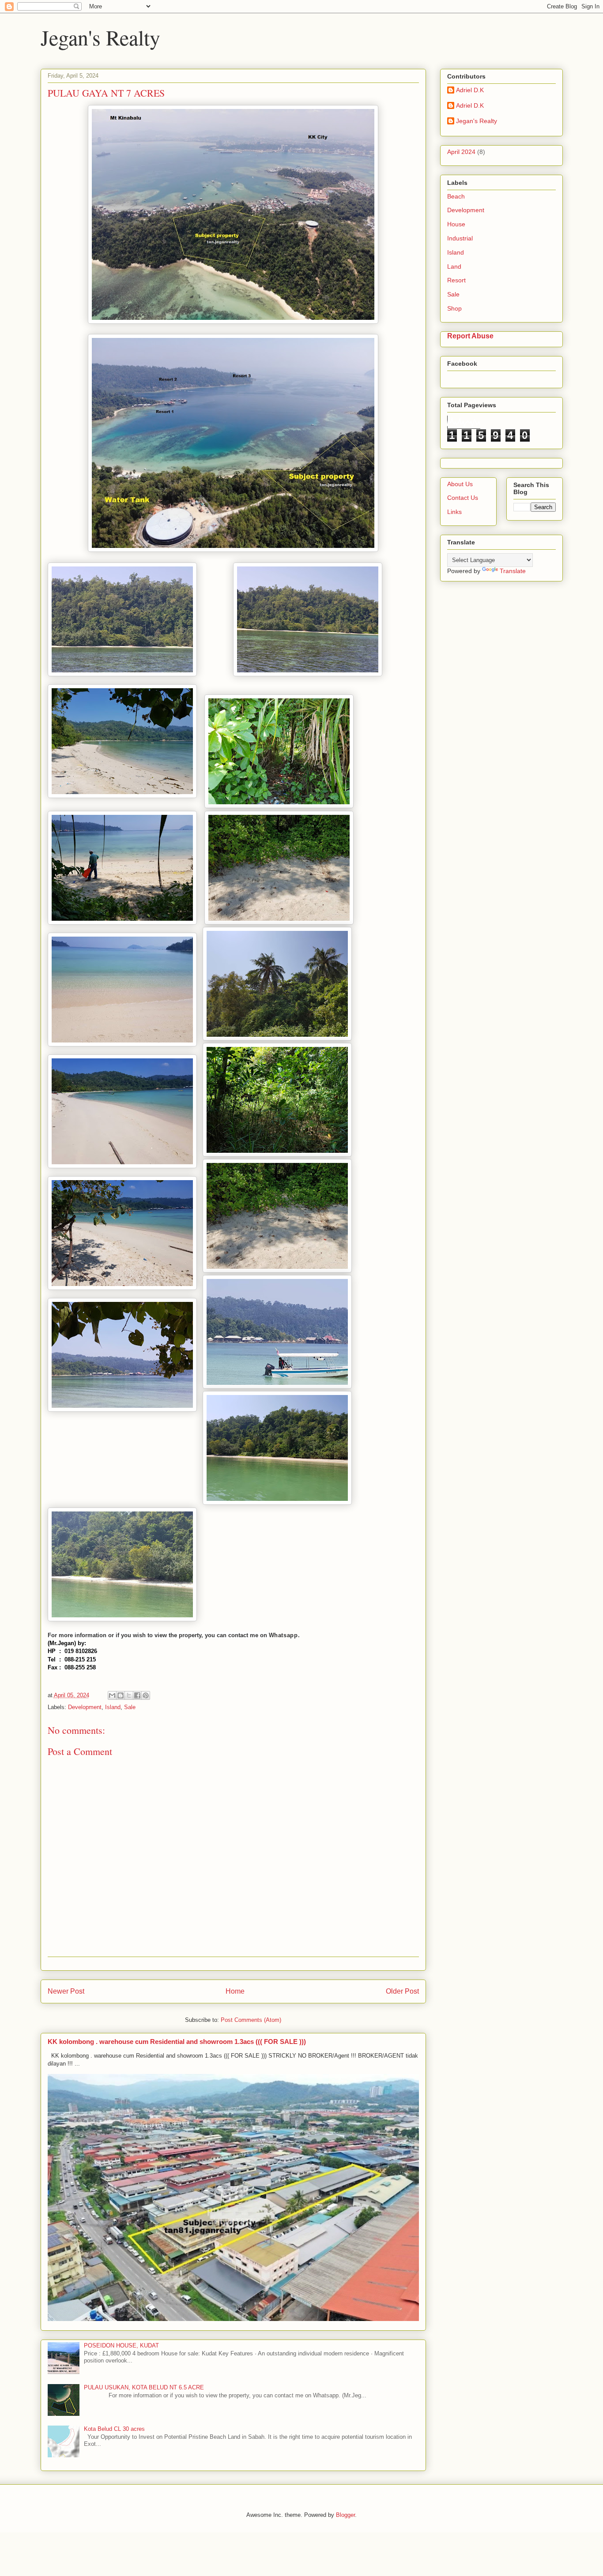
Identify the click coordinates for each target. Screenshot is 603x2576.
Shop (454, 308)
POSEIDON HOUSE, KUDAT (121, 2345)
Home (235, 1991)
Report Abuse (470, 336)
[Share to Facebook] (137, 1695)
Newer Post (66, 1991)
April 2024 (461, 152)
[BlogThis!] (121, 1695)
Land (454, 266)
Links (454, 512)
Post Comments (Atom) (251, 2020)
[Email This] (112, 1695)
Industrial (460, 238)
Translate (513, 571)
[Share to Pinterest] (146, 1695)
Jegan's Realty (100, 37)
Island (113, 1707)
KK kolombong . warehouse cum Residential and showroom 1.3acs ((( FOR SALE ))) (177, 2042)
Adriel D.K (470, 90)
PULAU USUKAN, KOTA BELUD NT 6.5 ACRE (144, 2387)
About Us (460, 484)
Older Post (402, 1991)
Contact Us (463, 498)
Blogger (345, 2515)
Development (85, 1707)
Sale (130, 1707)
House (456, 224)
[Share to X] (129, 1695)
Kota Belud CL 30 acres (114, 2429)
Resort (456, 280)
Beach (456, 196)
